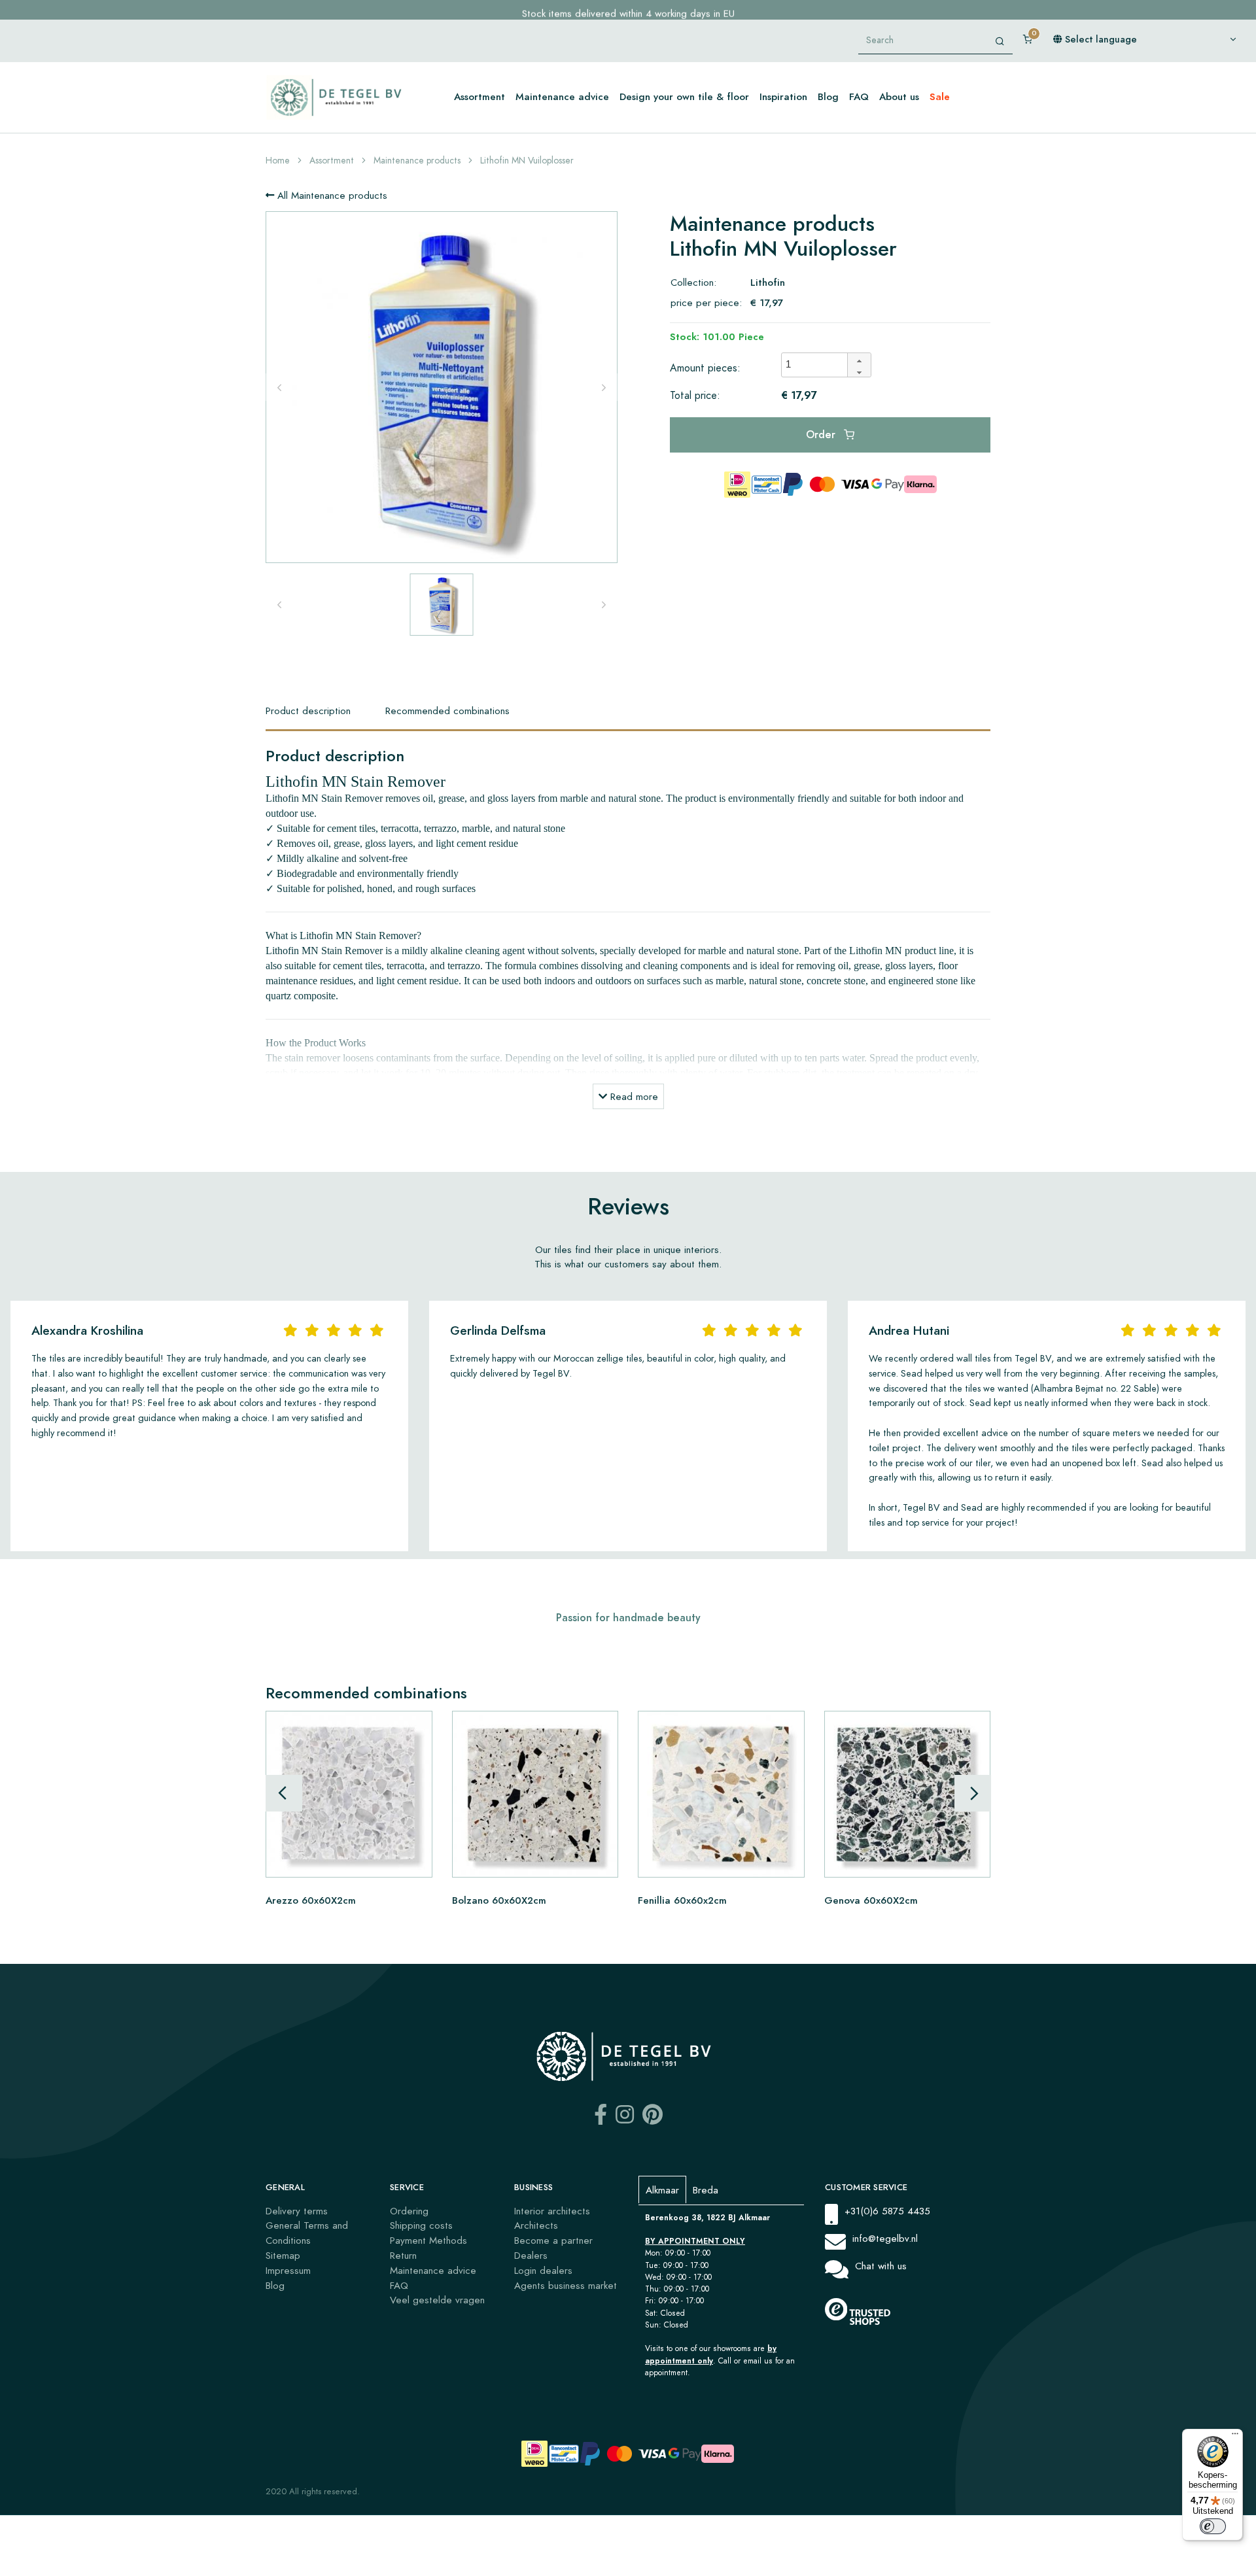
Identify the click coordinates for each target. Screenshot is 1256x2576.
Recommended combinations (447, 711)
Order (822, 435)
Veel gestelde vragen (437, 2300)
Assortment (480, 96)
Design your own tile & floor (684, 96)
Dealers (531, 2255)
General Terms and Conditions (307, 2233)
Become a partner (553, 2240)
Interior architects (552, 2211)
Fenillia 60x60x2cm (682, 1899)
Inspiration (783, 96)
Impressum (288, 2270)
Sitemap (283, 2255)
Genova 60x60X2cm (871, 1899)
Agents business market (566, 2285)
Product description (308, 711)
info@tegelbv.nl (885, 2238)
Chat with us (881, 2266)
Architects (536, 2225)
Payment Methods (428, 2240)
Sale (940, 96)
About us (899, 96)
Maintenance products (417, 161)
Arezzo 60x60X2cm (311, 1899)
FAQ (859, 96)
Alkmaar (662, 2190)
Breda (706, 2190)
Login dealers (543, 2270)
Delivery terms (297, 2211)
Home (278, 161)
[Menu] (1235, 2437)
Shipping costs (421, 2225)
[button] (859, 359)
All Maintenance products (331, 195)
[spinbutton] (818, 365)
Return (403, 2255)
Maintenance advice (562, 96)
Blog (828, 96)
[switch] (1213, 2526)
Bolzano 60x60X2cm (499, 1899)
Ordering (409, 2211)
